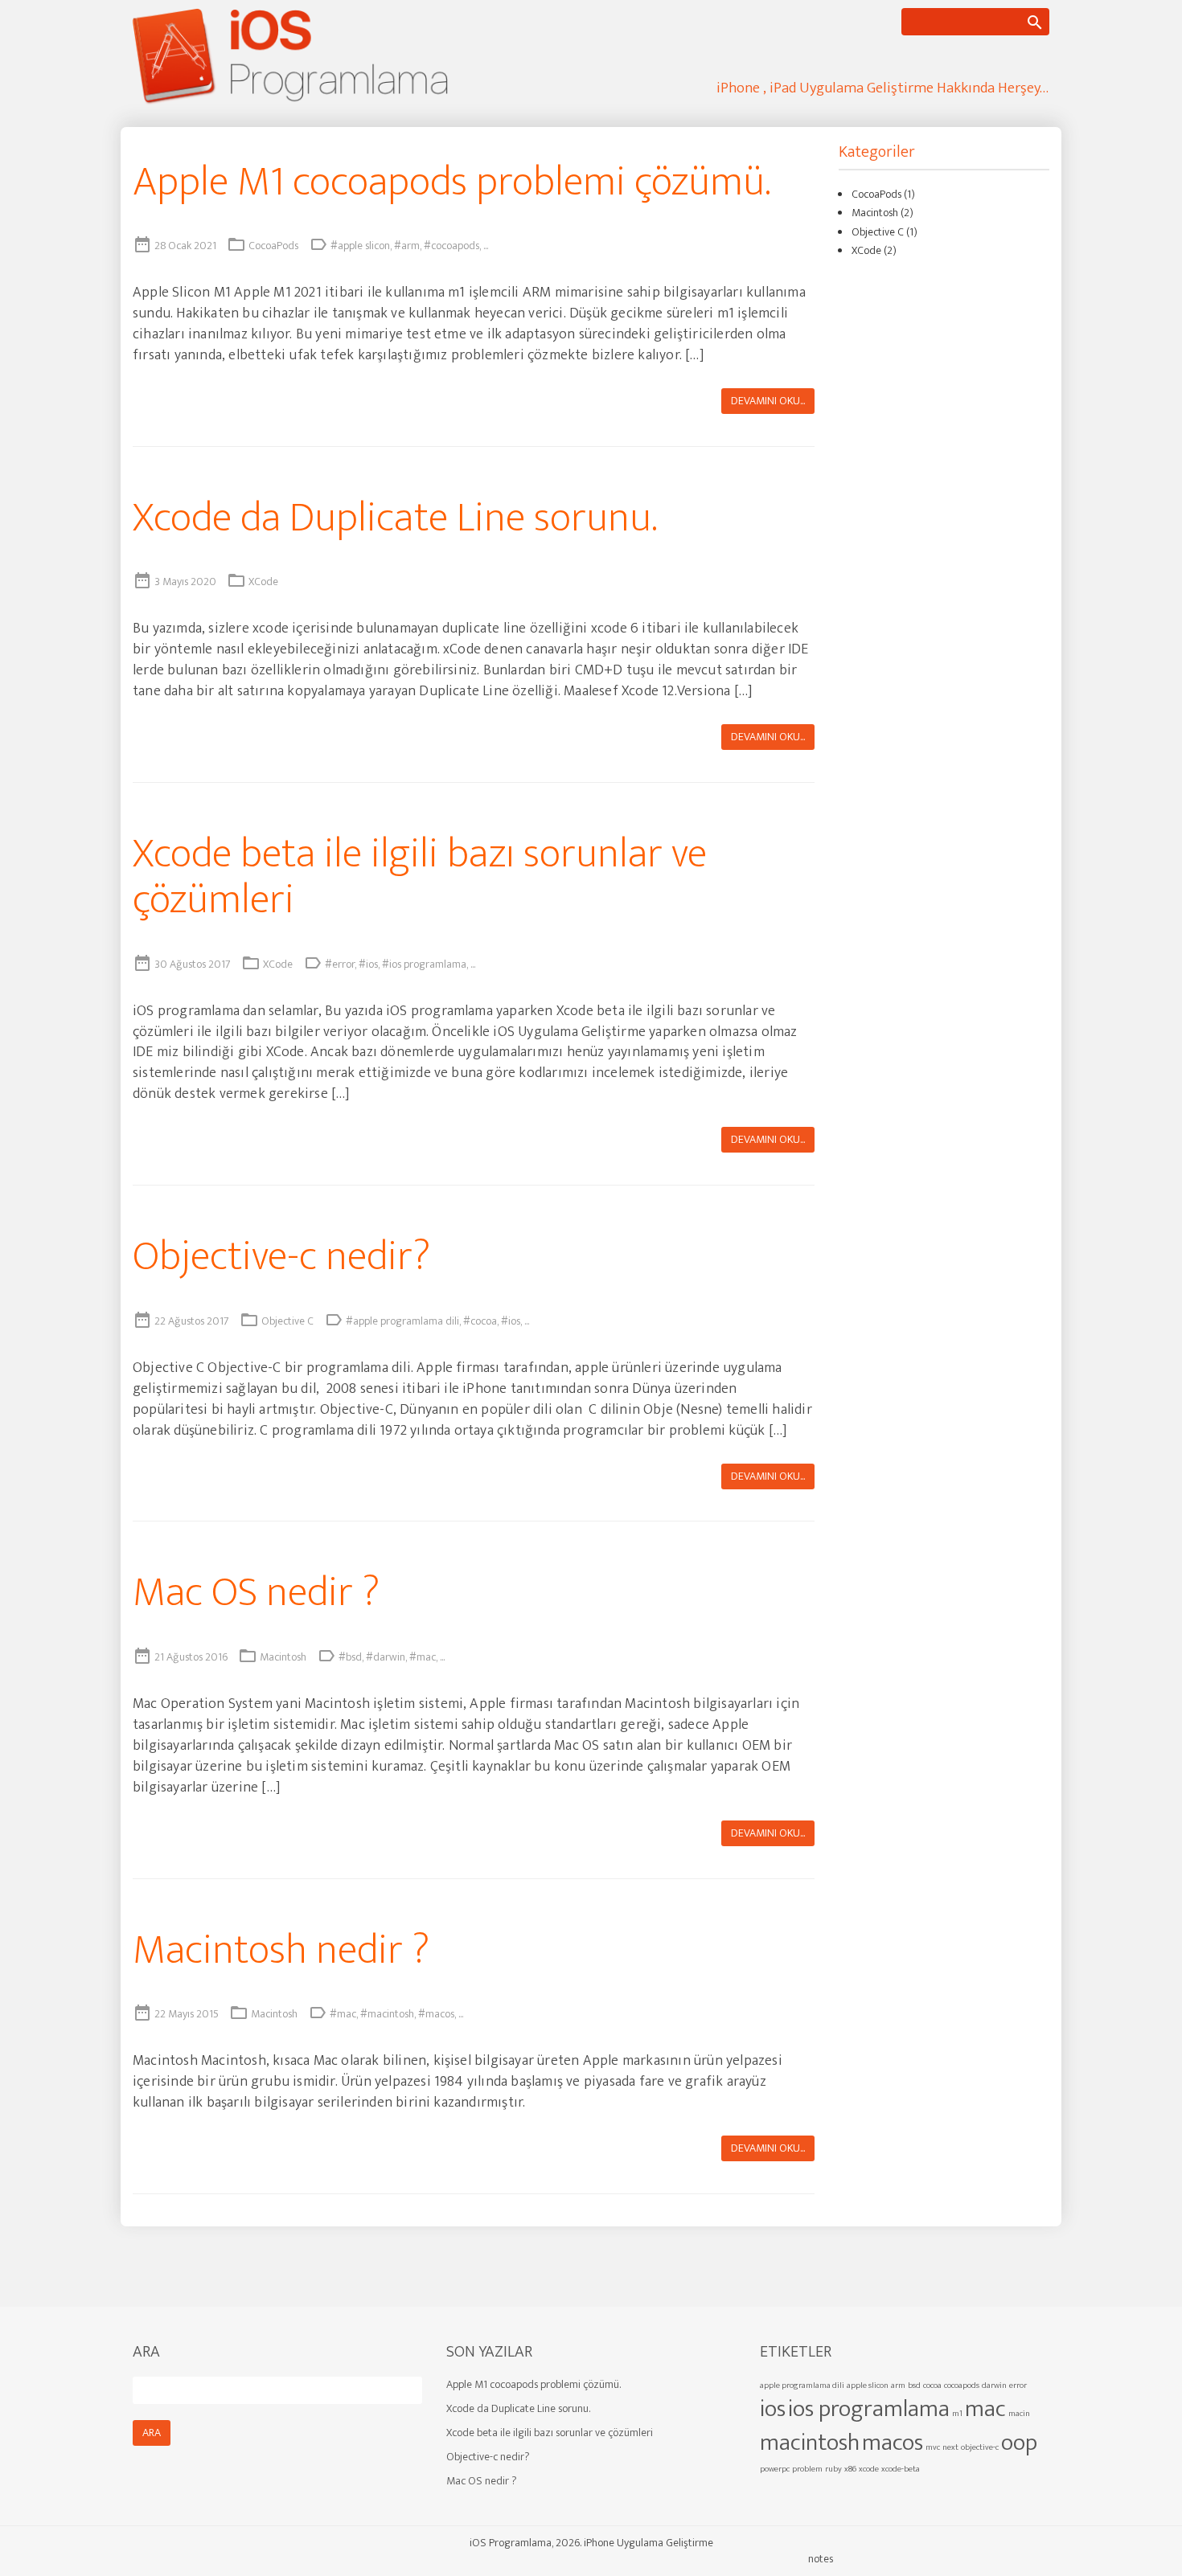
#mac (423, 1657)
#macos (436, 2014)
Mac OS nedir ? (256, 1593)
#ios (368, 964)
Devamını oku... (768, 401)
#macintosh (387, 2014)
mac (985, 2409)
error (1018, 2386)
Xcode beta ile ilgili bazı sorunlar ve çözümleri (420, 877)
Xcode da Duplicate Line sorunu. (395, 518)
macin (1019, 2414)
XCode (263, 582)
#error (340, 964)
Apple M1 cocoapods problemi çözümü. (451, 182)
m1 (957, 2414)
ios (773, 2409)
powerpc (775, 2469)
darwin (994, 2386)
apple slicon (868, 2386)
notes (821, 2559)
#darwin (386, 1657)
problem (807, 2469)
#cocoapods (451, 246)
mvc (933, 2447)
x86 (850, 2469)
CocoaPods (273, 246)
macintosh (810, 2443)
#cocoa (480, 1321)
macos (893, 2443)
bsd (914, 2386)
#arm (407, 246)
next (950, 2447)
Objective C (287, 1321)
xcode (869, 2469)
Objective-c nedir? (281, 1257)
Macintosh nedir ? (281, 1950)
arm (898, 2386)
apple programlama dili (802, 2386)
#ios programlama (424, 964)
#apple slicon (360, 246)
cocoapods (962, 2386)
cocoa (932, 2386)
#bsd (350, 1657)
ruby (833, 2469)
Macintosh (283, 1657)
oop (1019, 2443)
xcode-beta (901, 2469)
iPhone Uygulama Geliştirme (648, 2543)
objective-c (980, 2447)
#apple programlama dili (402, 1321)
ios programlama (869, 2409)
